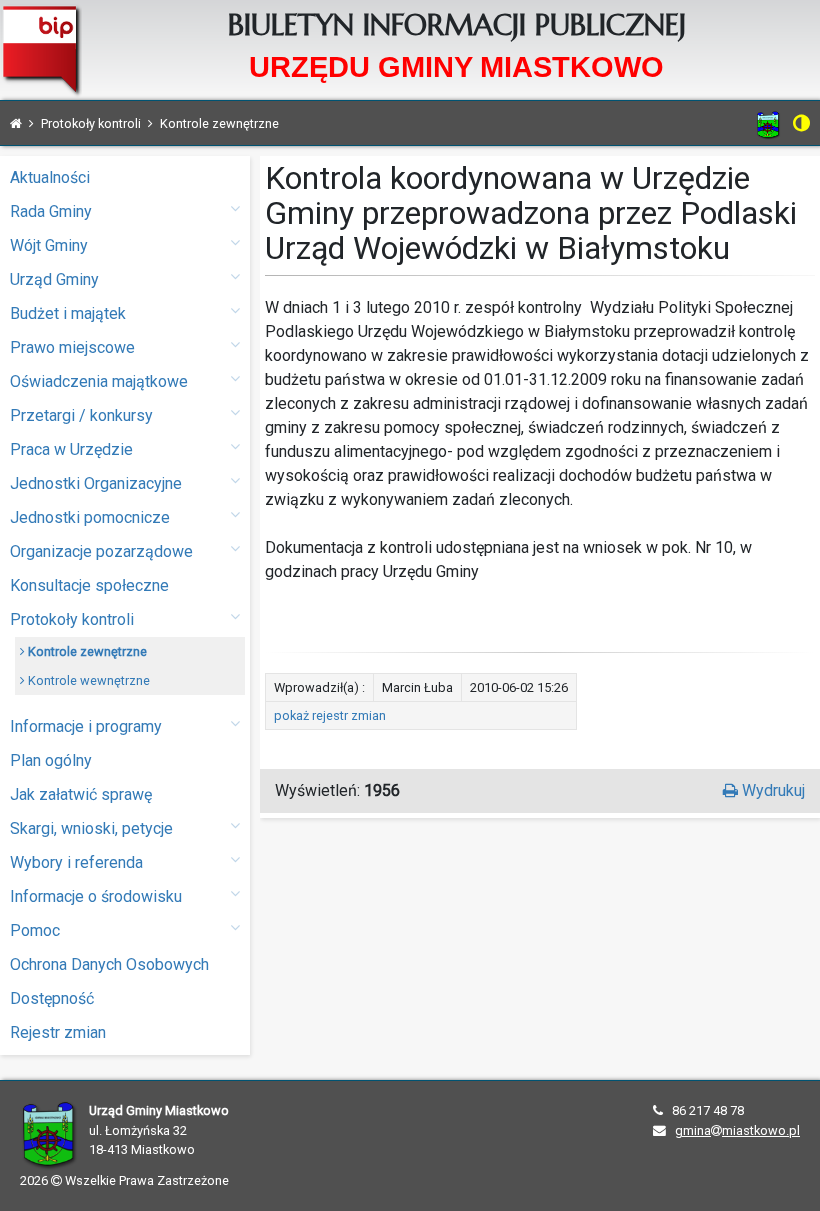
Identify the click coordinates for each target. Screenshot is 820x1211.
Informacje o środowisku (96, 896)
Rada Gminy (51, 211)
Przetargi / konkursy (81, 415)
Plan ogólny (51, 760)
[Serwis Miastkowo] (768, 124)
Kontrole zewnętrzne (86, 651)
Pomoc (35, 930)
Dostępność (52, 998)
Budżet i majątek (68, 313)
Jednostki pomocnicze (90, 517)
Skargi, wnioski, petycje (91, 828)
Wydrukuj (771, 790)
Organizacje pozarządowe (101, 551)
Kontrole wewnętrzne (87, 680)
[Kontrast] (801, 123)
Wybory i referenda (76, 862)
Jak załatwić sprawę (81, 794)
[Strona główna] (16, 123)
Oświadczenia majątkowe (99, 381)
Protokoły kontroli (72, 619)
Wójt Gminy (49, 245)
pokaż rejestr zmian (330, 715)
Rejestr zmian (58, 1032)
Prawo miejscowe (72, 347)
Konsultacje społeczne (89, 585)
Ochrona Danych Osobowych (109, 964)
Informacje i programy (86, 726)
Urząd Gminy (54, 279)
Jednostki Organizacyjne (96, 483)
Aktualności (50, 177)
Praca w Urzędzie (71, 449)
